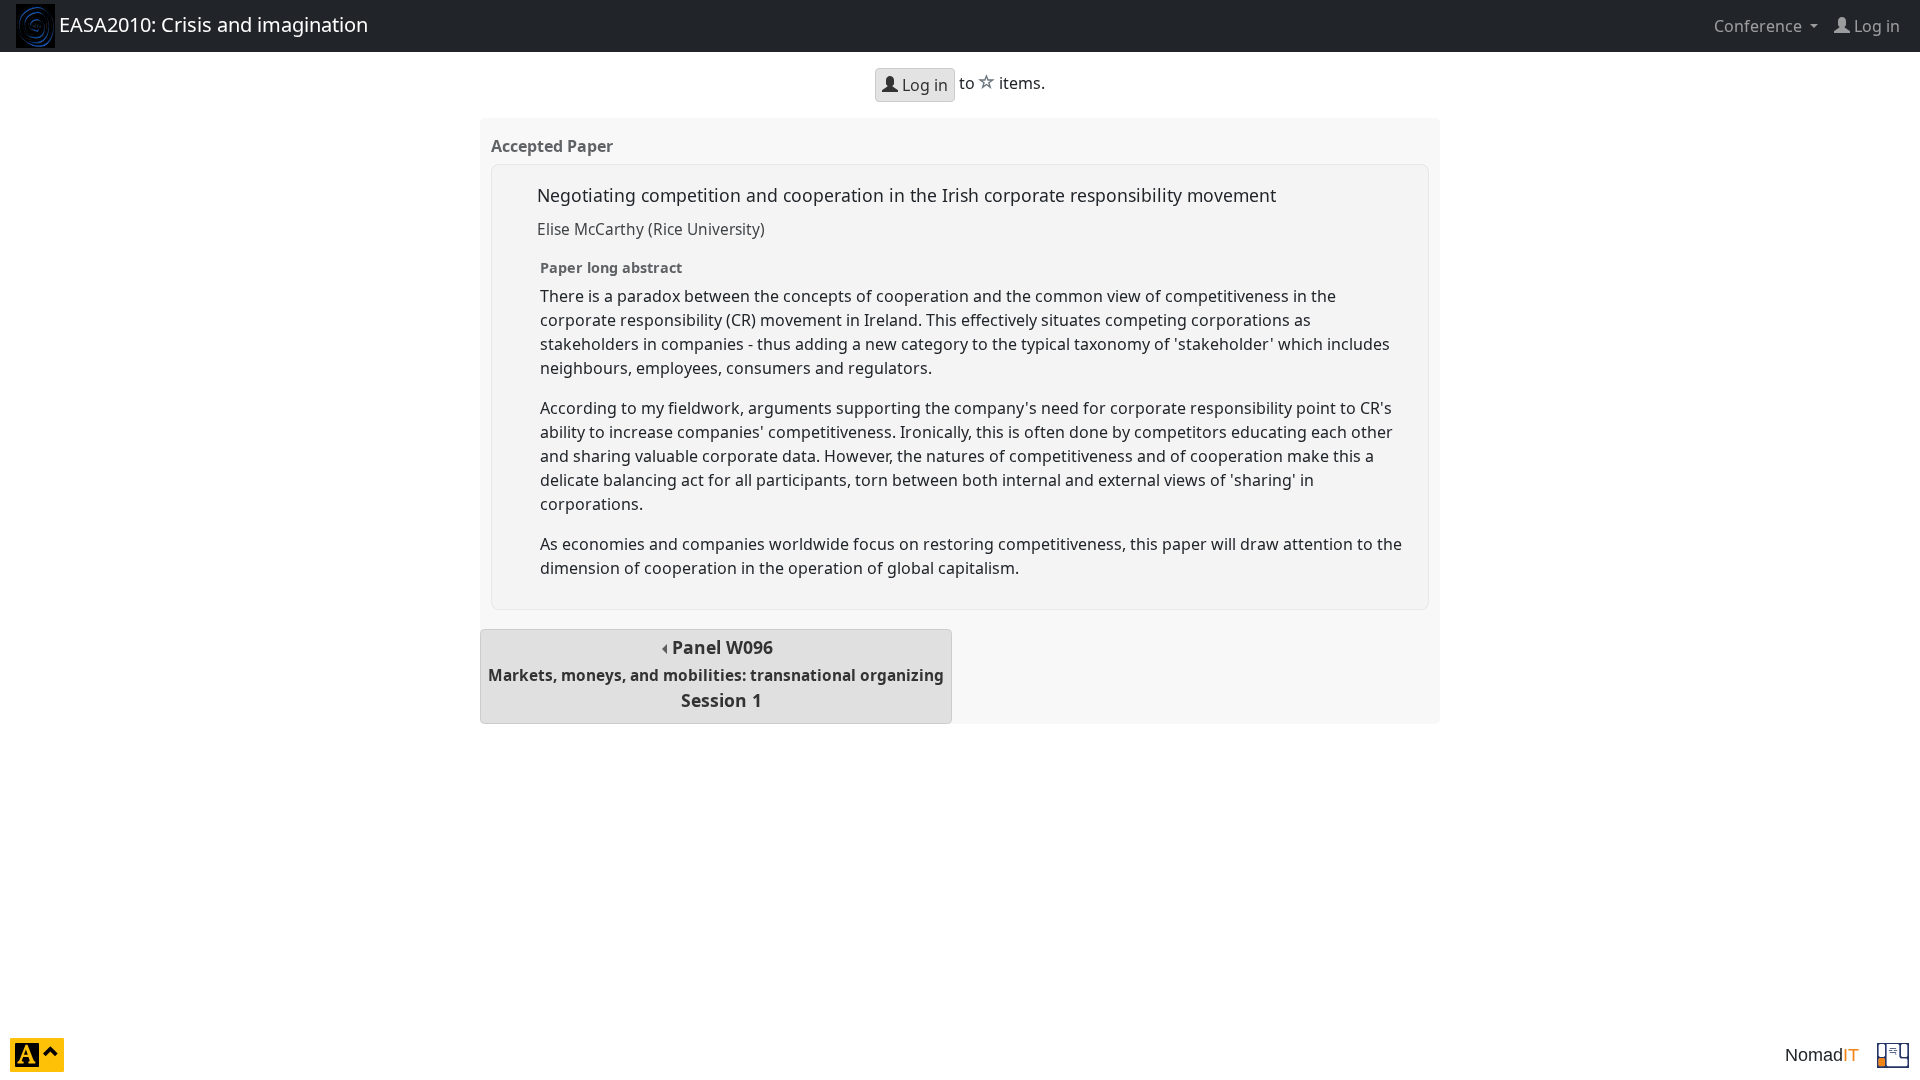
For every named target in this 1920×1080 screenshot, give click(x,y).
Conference (1760, 26)
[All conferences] (1893, 1053)
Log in (923, 85)
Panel (716, 673)
